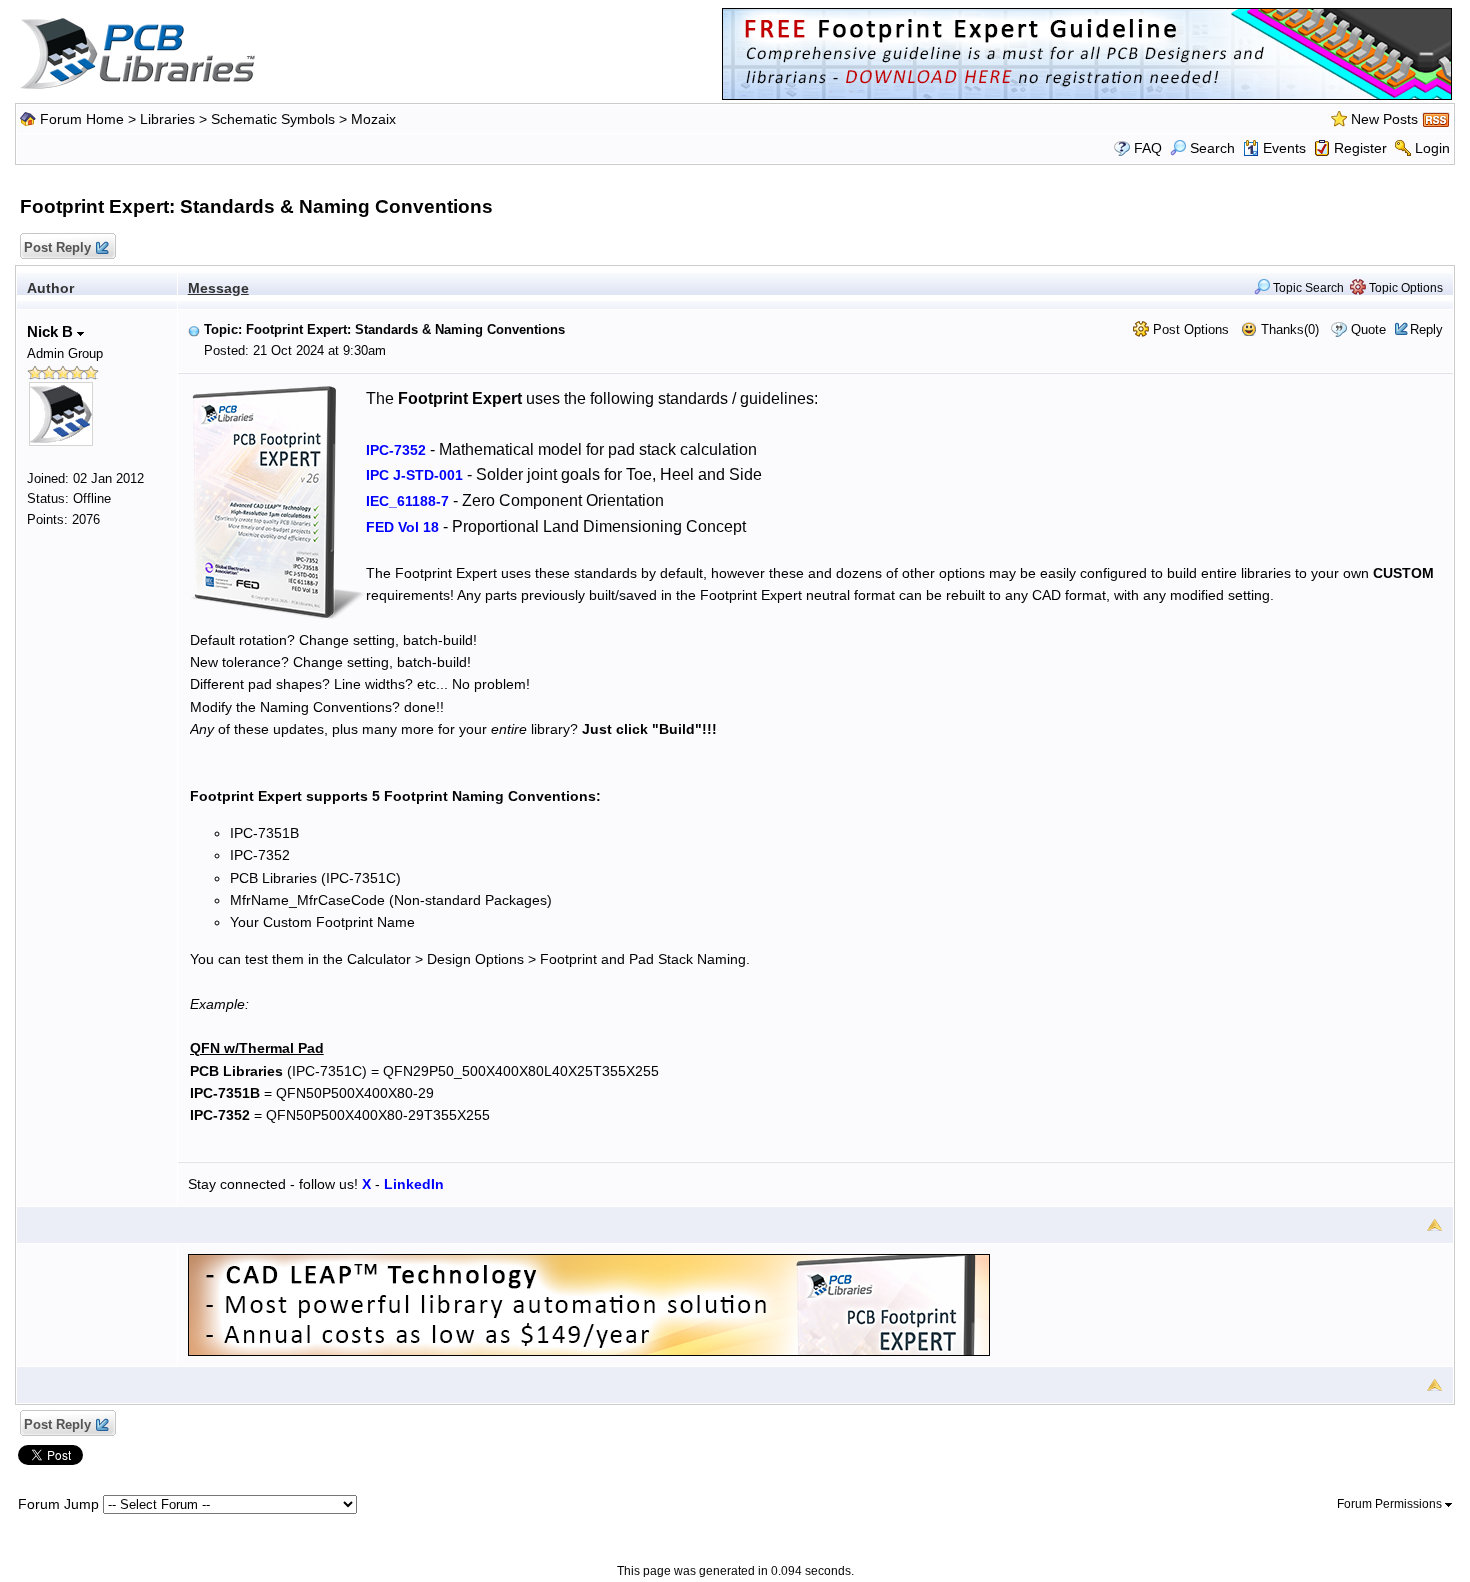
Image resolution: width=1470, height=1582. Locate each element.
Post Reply (57, 247)
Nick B (52, 331)
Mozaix (373, 119)
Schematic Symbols (273, 119)
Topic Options (1404, 288)
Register (1360, 148)
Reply (1426, 329)
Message (218, 288)
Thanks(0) (1288, 329)
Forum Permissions (1391, 1504)
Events (1284, 148)
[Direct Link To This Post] (194, 329)
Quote (1368, 329)
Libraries (167, 119)
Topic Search (1307, 288)
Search (1212, 148)
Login (1432, 148)
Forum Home (82, 119)
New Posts (1384, 119)
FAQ (1148, 148)
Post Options (1189, 329)
